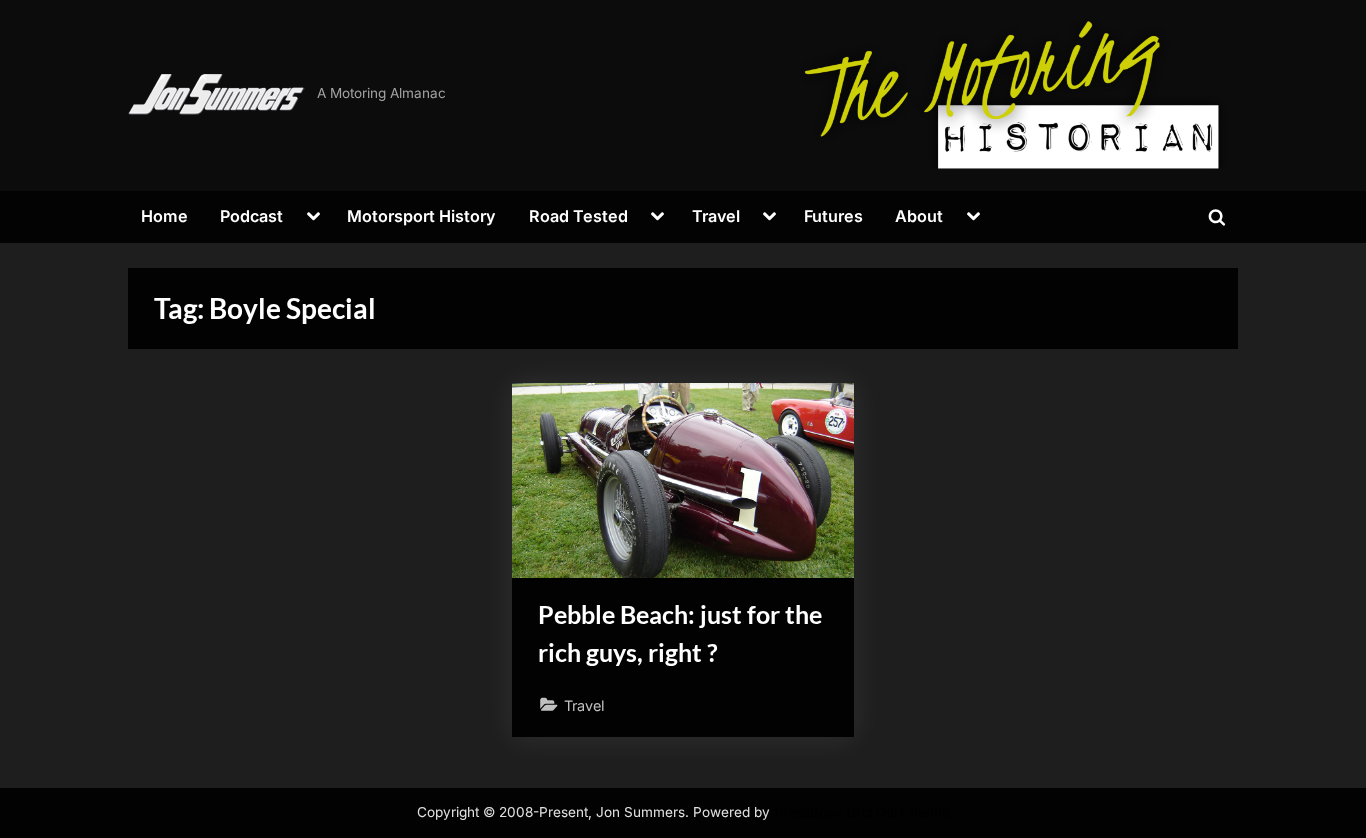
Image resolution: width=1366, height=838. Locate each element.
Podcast (251, 216)
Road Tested (578, 216)
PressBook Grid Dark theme (862, 812)
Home (164, 216)
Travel (716, 216)
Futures (833, 216)
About (919, 216)
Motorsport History (421, 216)
